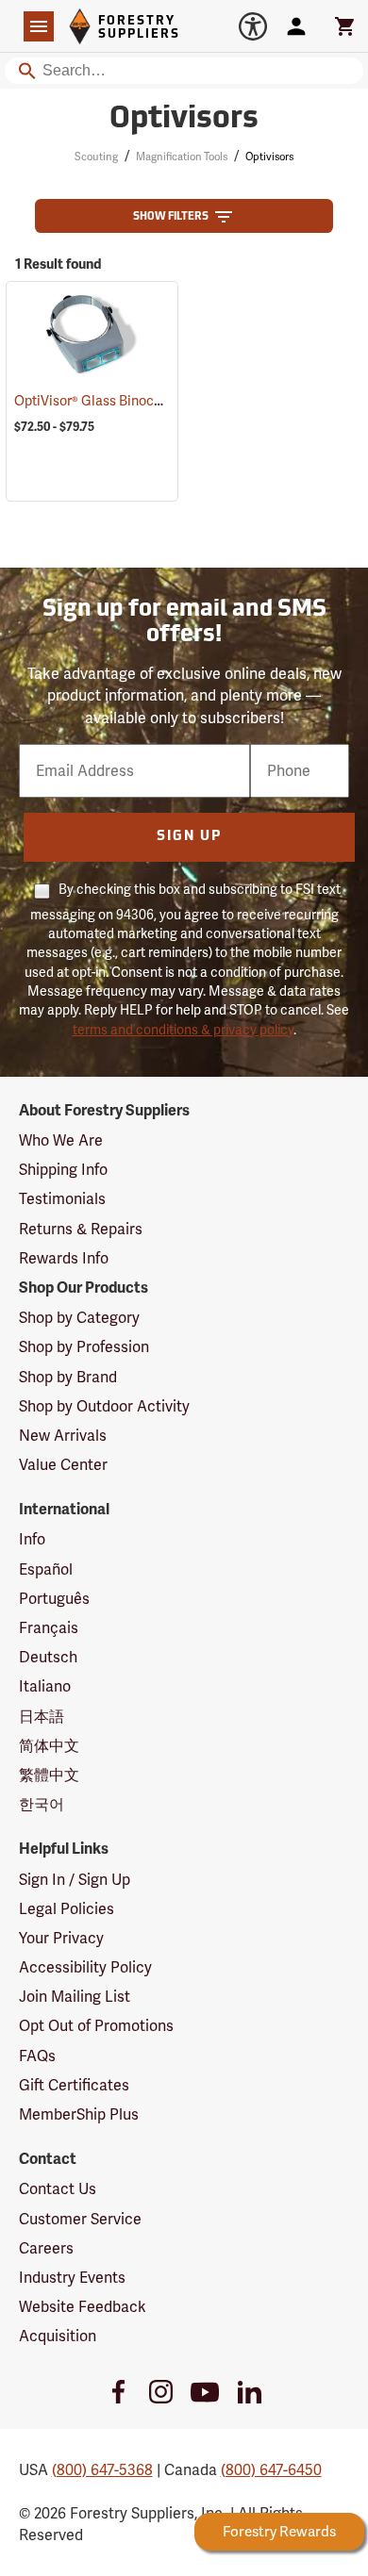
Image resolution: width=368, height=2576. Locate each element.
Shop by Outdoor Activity (104, 1406)
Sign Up (189, 837)
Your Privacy (61, 1938)
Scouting (96, 157)
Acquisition (58, 2336)
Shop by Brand (68, 1377)
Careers (46, 2248)
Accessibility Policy (85, 1967)
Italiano (45, 1686)
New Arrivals (63, 1436)
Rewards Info (64, 1258)
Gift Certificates (74, 2085)
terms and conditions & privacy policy (183, 1030)
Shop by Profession (84, 1347)
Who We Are (61, 1140)
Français (49, 1628)
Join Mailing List (75, 1997)
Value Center (63, 1465)
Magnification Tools (182, 157)
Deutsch (48, 1657)
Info (32, 1539)
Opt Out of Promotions (96, 2026)
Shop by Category (79, 1318)
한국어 (42, 1804)
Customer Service (80, 2219)
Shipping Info (63, 1170)
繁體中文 (49, 1775)
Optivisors (184, 120)
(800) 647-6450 (271, 2470)
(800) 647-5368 (102, 2470)
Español (46, 1569)
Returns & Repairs (81, 1229)
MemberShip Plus (79, 2114)
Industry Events (72, 2278)
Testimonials (62, 1199)
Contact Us (58, 2189)
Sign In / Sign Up (75, 1880)
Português (54, 1599)
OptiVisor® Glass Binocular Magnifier (150, 401)
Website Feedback (83, 2307)
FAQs (37, 2056)
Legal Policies (67, 1909)
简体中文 (49, 1746)
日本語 (42, 1717)
